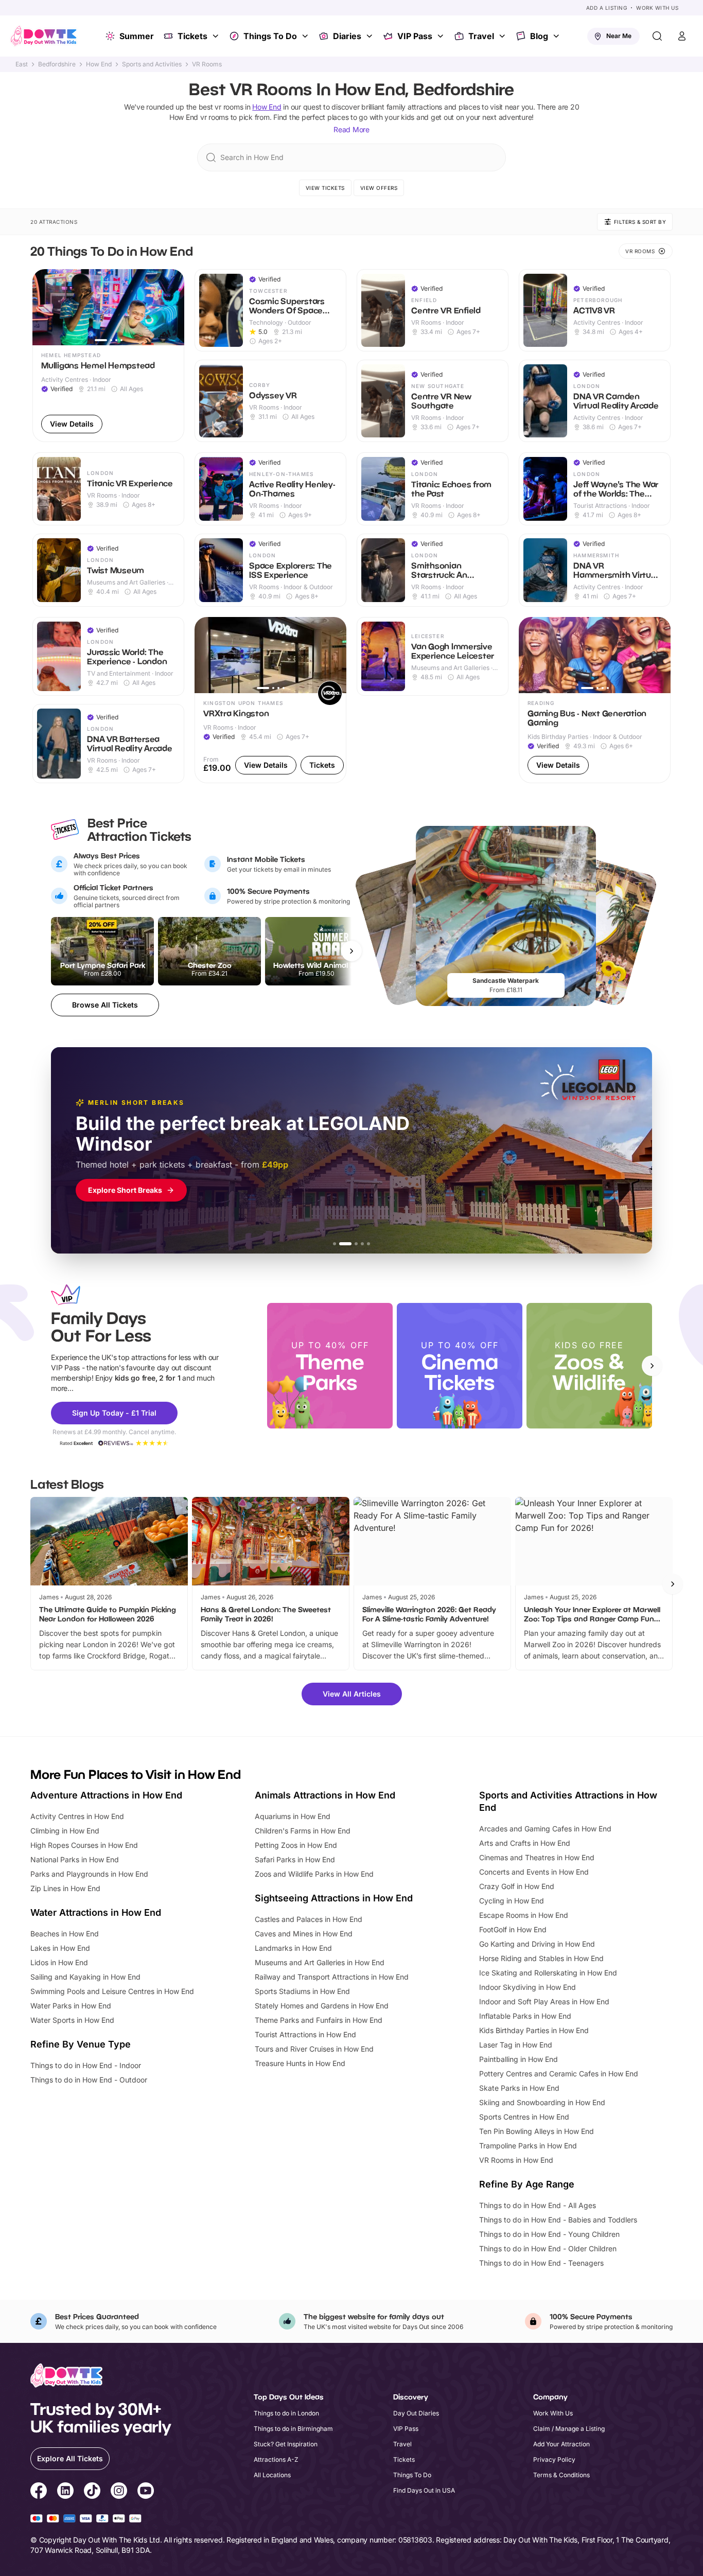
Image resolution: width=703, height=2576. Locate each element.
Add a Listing (607, 8)
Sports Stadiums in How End (302, 1991)
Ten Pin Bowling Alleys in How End (537, 2131)
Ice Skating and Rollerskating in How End (548, 1973)
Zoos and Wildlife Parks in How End (314, 1874)
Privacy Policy (554, 2459)
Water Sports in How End (72, 2020)
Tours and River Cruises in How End (314, 2049)
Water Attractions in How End (96, 1912)
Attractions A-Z (276, 2459)
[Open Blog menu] (557, 36)
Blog (539, 36)
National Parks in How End (75, 1859)
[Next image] (172, 307)
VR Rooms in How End (516, 2160)
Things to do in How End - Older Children (548, 2248)
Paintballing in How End (519, 2059)
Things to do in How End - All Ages (538, 2205)
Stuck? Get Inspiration (286, 2444)
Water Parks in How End (71, 2006)
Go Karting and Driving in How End (537, 1944)
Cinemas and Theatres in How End (537, 1857)
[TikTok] (92, 2492)
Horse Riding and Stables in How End (541, 1958)
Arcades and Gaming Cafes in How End (545, 1829)
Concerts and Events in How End (534, 1872)
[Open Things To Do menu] (306, 36)
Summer (137, 36)
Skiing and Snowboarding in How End (542, 2102)
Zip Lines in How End (65, 1888)
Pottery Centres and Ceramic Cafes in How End (559, 2074)
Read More (351, 129)
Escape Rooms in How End (524, 1915)
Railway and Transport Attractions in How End (332, 1977)
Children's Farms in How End (303, 1831)
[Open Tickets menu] (217, 36)
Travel (481, 36)
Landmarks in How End (293, 1948)
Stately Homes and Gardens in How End (322, 2006)
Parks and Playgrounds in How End (89, 1874)
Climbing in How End (65, 1831)
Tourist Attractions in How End (305, 2034)
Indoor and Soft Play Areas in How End (544, 2001)
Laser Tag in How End (516, 2045)
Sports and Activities (152, 64)
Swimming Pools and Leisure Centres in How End (112, 1991)
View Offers (379, 188)
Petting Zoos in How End (296, 1845)
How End (99, 64)
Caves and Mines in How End (304, 1934)
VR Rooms (207, 64)
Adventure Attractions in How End (106, 1795)
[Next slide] (652, 1366)
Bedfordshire (57, 64)
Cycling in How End (512, 1901)
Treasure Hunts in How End (300, 2063)
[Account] (682, 36)
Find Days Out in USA (424, 2490)
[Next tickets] (351, 951)
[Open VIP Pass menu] (442, 36)
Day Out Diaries (416, 2413)
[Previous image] (45, 307)
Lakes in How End (60, 1948)
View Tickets (325, 188)
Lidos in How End (59, 1962)
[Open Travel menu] (503, 36)
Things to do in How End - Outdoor (89, 2080)
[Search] (657, 36)
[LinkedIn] (65, 2492)
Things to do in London (286, 2413)
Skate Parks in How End (519, 2088)
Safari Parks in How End (295, 1859)
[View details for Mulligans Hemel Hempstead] (108, 356)
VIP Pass (415, 36)
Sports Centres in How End (524, 2117)
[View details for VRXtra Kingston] (270, 700)
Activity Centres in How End (77, 1816)
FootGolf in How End (513, 1929)
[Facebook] (39, 2492)
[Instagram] (119, 2492)
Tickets (192, 36)
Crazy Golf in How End (517, 1886)
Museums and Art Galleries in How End (320, 1962)
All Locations (272, 2475)
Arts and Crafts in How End (525, 1843)
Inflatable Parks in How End (525, 2016)
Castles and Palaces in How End (309, 1919)
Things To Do (270, 36)
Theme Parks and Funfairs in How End (319, 2020)
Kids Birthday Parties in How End (534, 2030)
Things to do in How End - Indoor (86, 2065)
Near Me (619, 36)
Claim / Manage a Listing (569, 2429)
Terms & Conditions (561, 2475)
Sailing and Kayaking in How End (85, 1977)
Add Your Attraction (561, 2444)
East (22, 64)
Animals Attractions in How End (325, 1795)
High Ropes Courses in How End (84, 1845)
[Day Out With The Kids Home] (44, 36)
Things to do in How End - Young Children (549, 2234)
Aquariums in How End (293, 1816)
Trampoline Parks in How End (528, 2146)
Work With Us (657, 8)
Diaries (347, 36)
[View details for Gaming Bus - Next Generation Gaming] (595, 700)
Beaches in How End (65, 1934)
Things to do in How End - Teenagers (541, 2263)
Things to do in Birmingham (293, 2429)
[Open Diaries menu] (371, 36)
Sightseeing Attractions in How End (334, 1898)
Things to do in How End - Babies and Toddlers (558, 2220)
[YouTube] (146, 2492)
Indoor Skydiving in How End (528, 1987)
